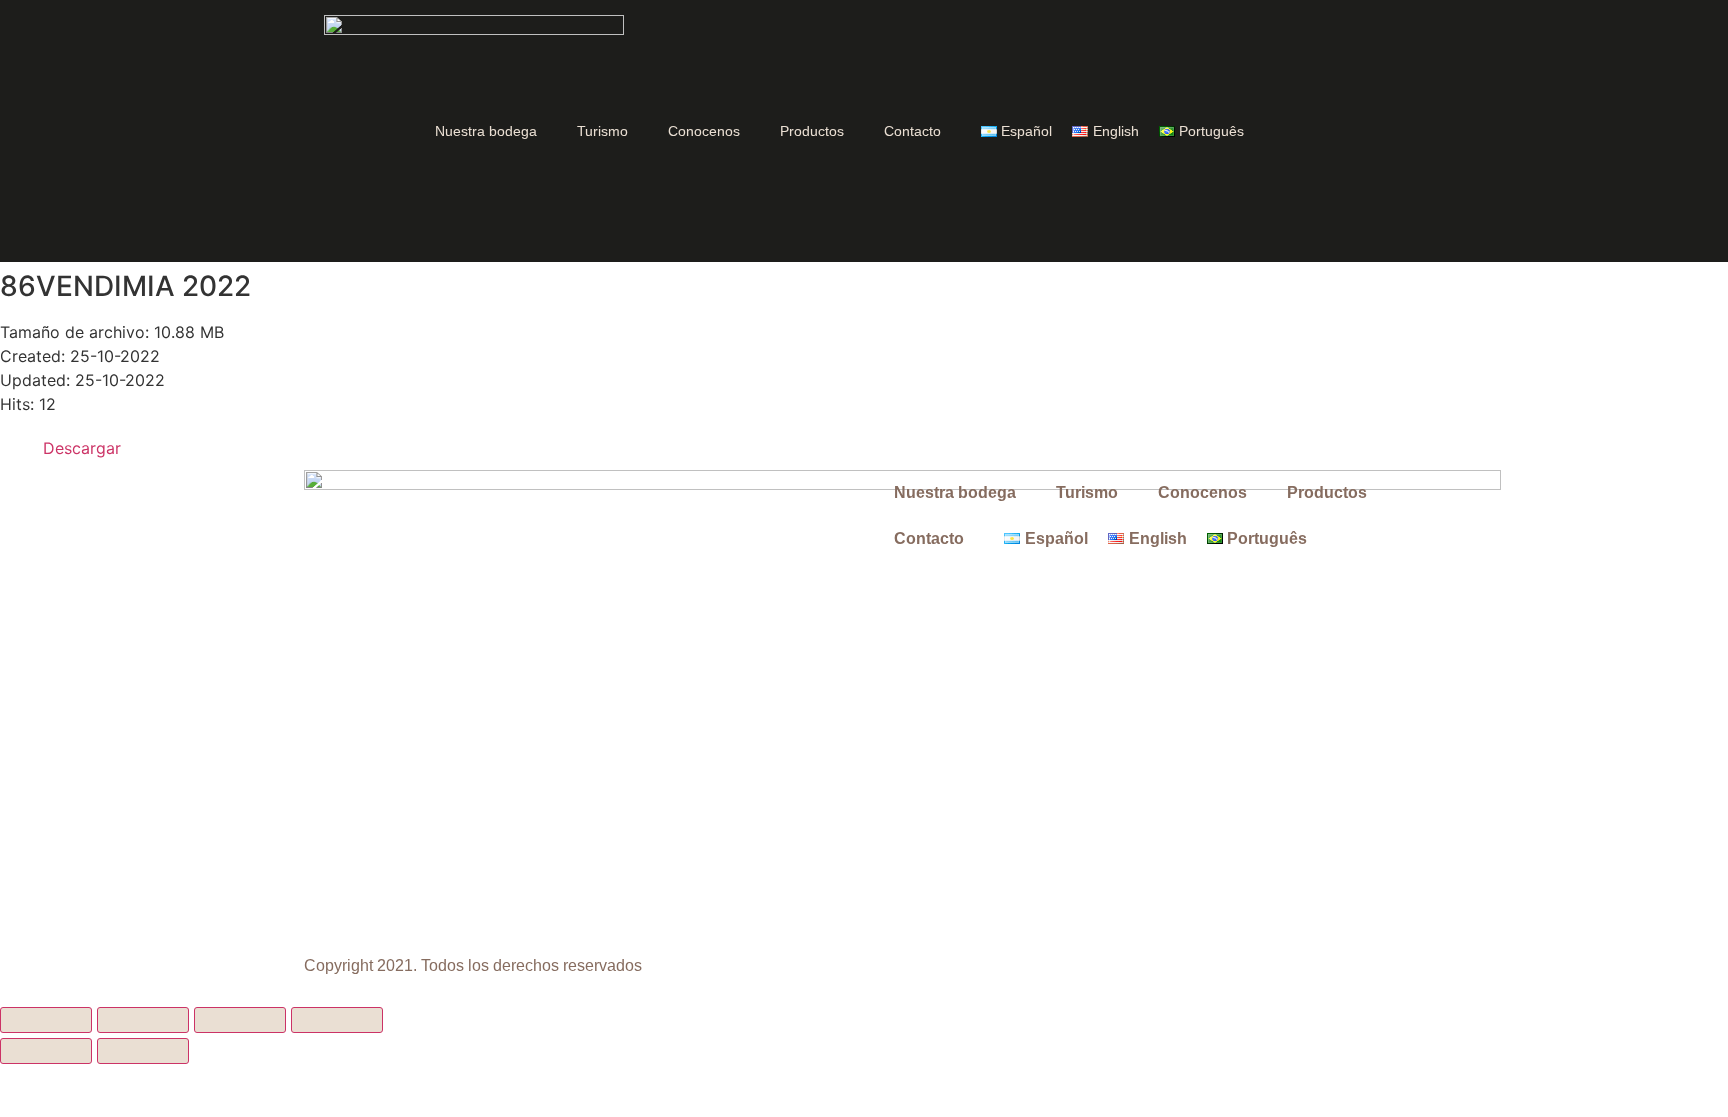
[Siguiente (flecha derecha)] (143, 1051)
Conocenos (704, 131)
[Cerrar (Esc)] (337, 1020)
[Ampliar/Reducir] (46, 1020)
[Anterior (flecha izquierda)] (46, 1051)
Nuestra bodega (486, 131)
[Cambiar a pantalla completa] (143, 1020)
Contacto (912, 131)
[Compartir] (240, 1020)
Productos (812, 131)
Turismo (602, 131)
